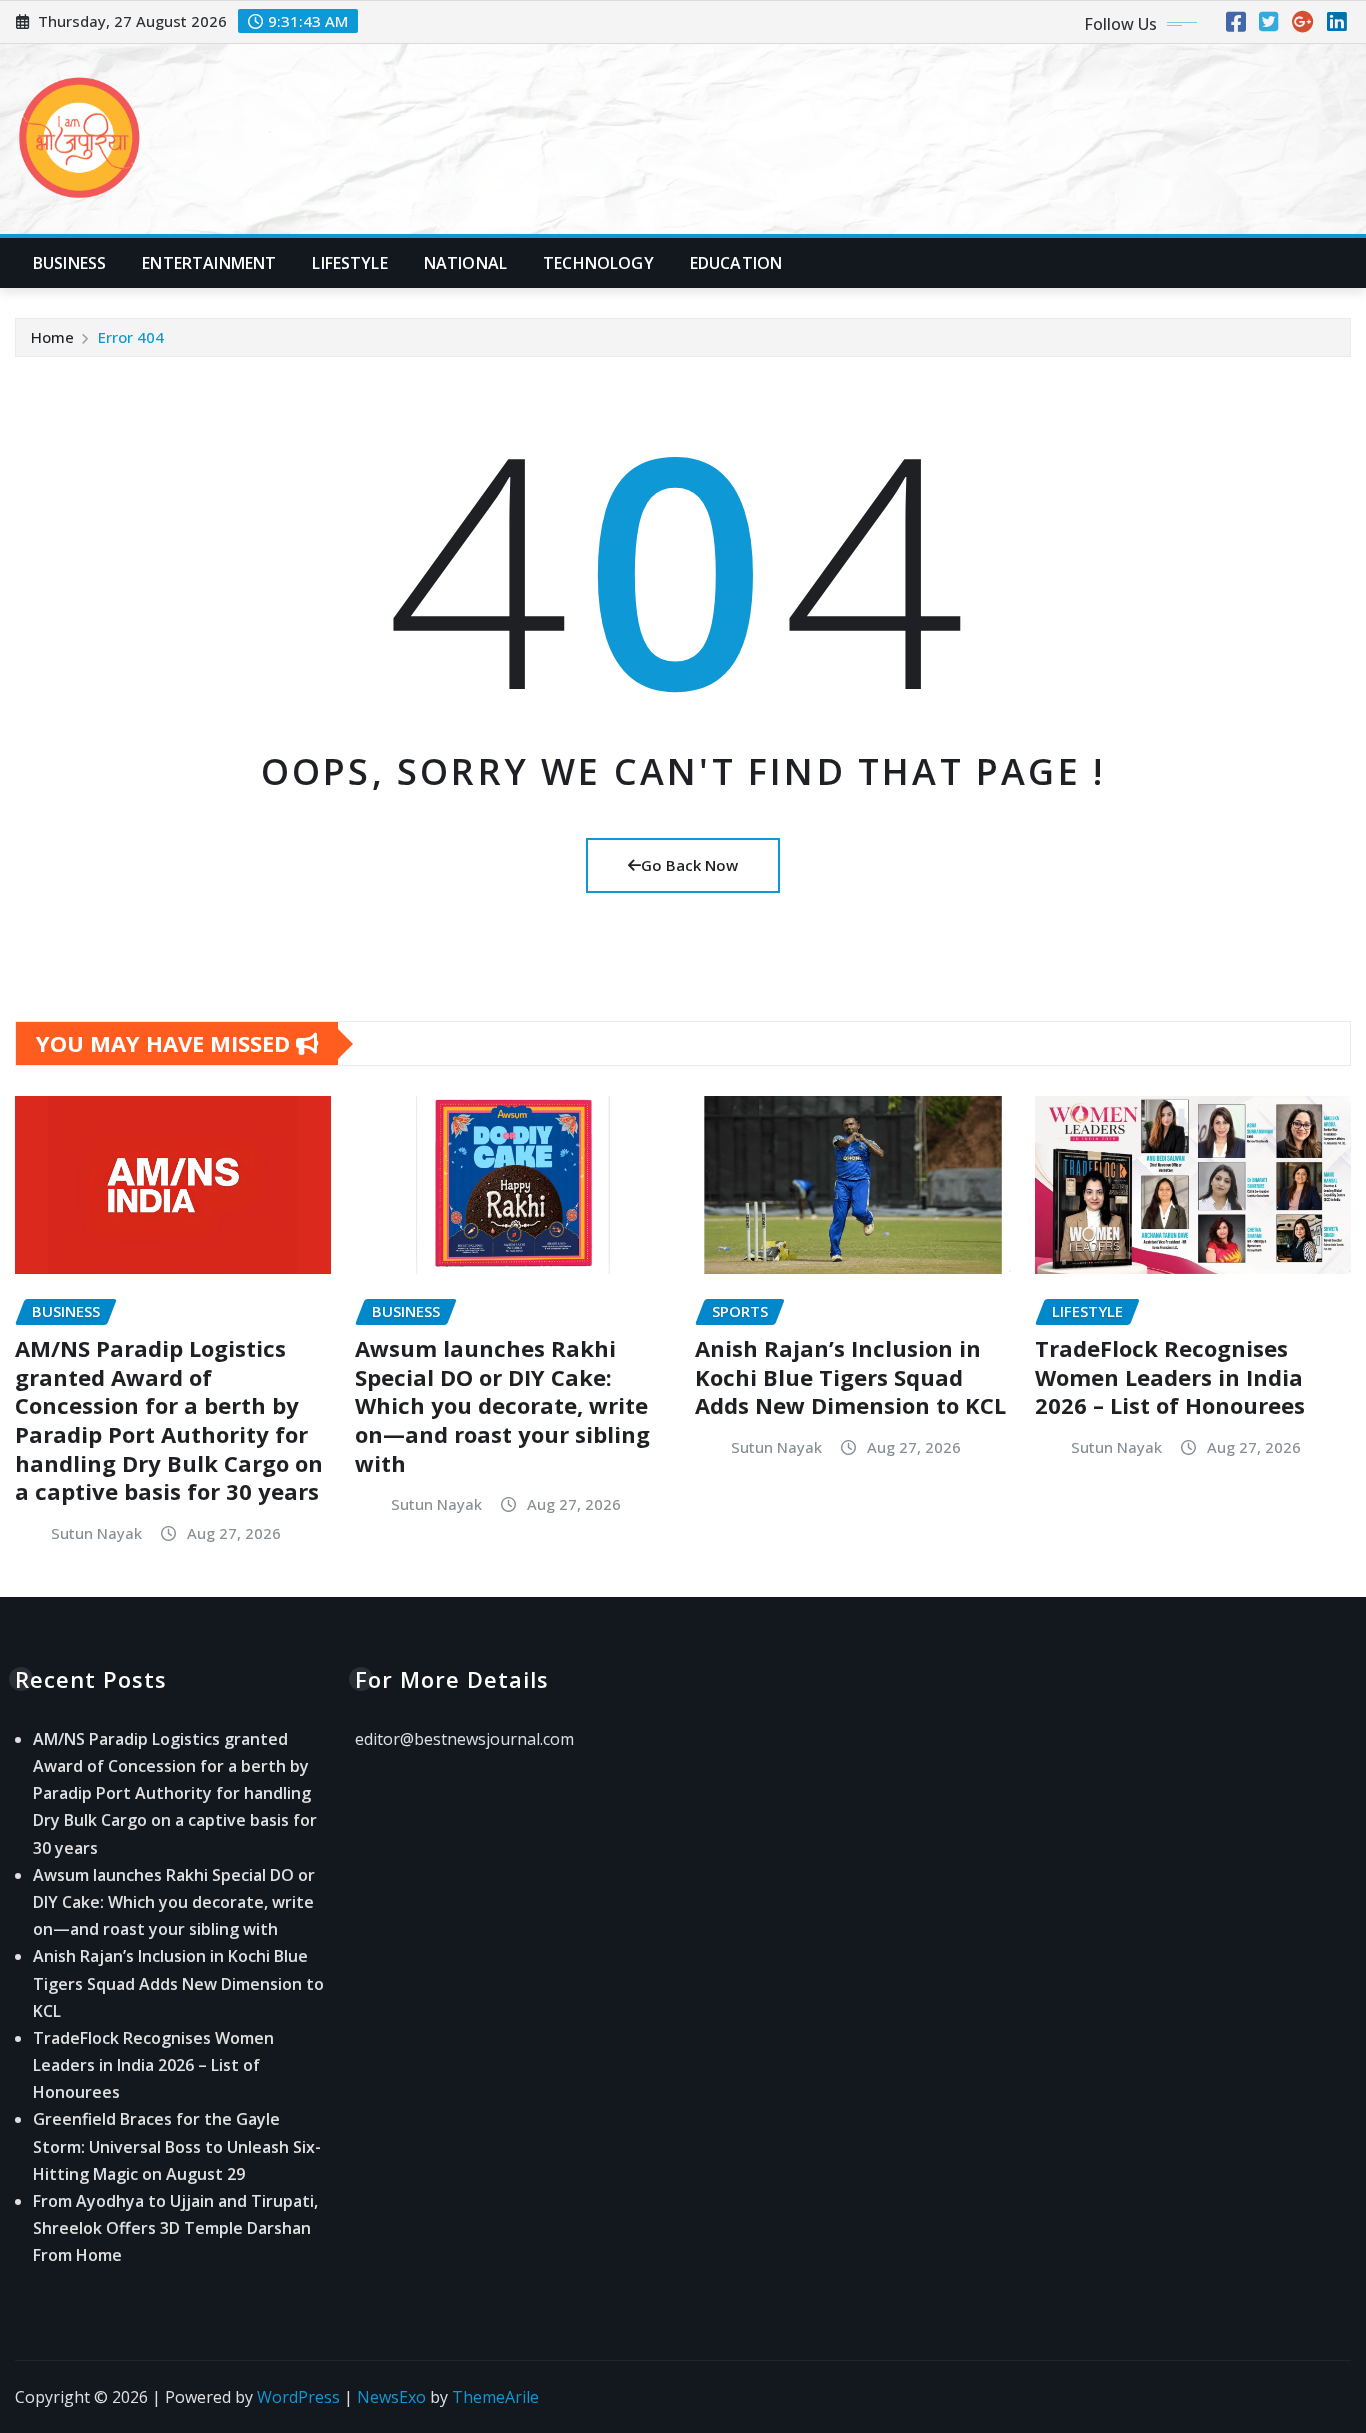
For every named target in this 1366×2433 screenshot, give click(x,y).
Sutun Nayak (96, 1533)
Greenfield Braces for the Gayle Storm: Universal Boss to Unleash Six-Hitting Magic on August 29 (177, 2146)
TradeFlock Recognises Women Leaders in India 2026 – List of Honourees (1170, 1376)
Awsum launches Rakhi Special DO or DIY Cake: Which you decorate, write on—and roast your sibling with (502, 1405)
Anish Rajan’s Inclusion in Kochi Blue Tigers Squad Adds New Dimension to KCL (850, 1376)
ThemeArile (495, 2397)
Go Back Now (689, 865)
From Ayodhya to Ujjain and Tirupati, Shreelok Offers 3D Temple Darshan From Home (175, 2228)
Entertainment (209, 263)
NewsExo (391, 2397)
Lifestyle (349, 263)
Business (69, 263)
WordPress (298, 2397)
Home (52, 337)
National (465, 263)
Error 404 (131, 337)
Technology (598, 263)
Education (736, 263)
